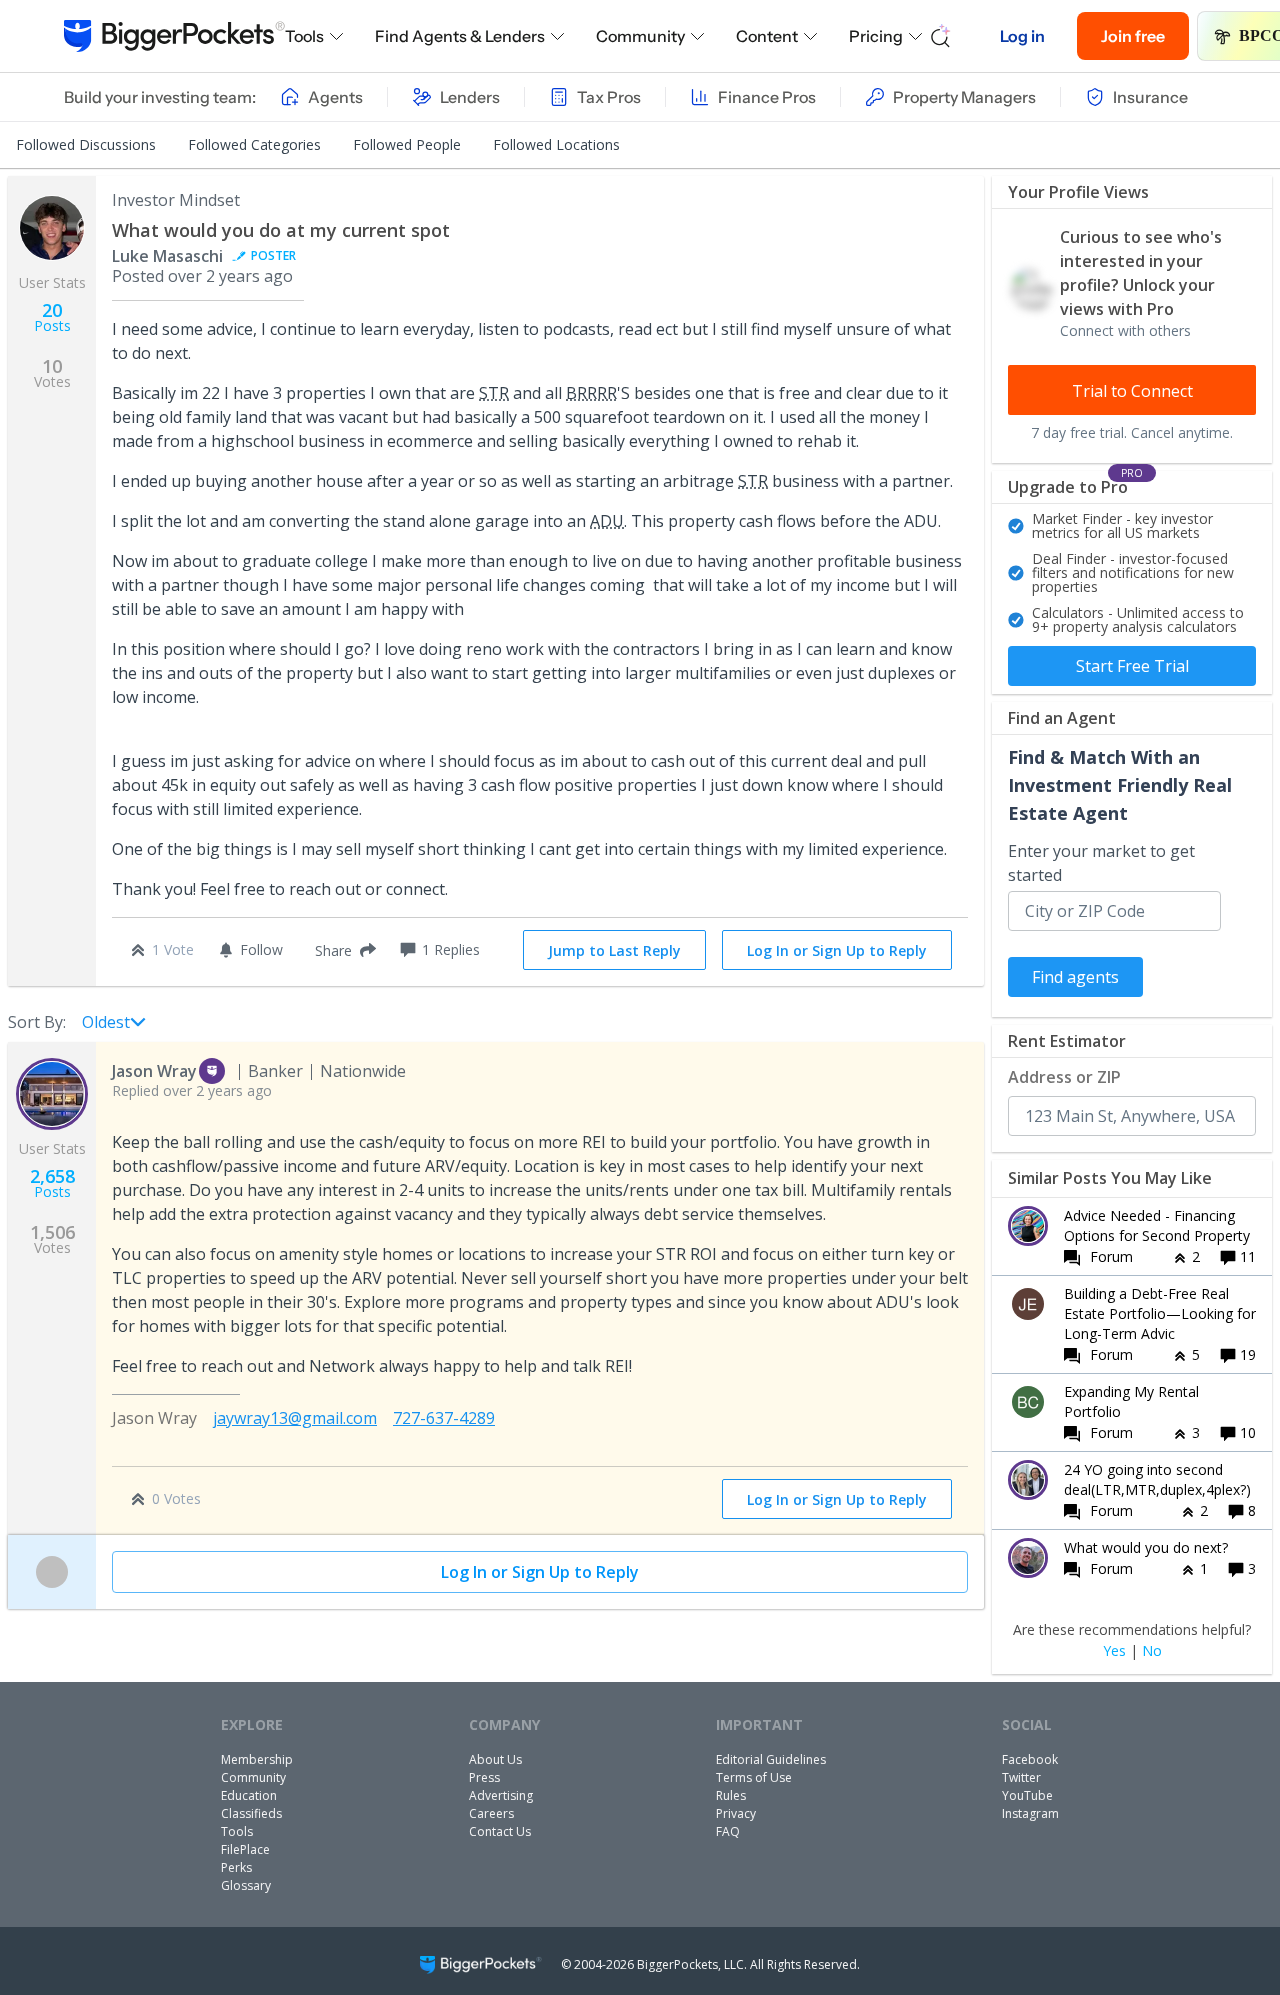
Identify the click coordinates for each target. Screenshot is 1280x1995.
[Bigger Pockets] (174, 36)
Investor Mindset (176, 200)
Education (249, 1795)
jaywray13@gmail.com (295, 1418)
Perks (236, 1867)
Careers (491, 1813)
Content (767, 36)
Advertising (501, 1795)
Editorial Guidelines (771, 1759)
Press (484, 1777)
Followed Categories (254, 144)
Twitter (1021, 1777)
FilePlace (245, 1849)
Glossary (246, 1885)
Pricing (876, 36)
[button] (341, 950)
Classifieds (251, 1813)
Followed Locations (556, 144)
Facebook (1030, 1759)
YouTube (1027, 1795)
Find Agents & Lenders (460, 36)
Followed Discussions (86, 144)
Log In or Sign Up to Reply (837, 950)
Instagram (1030, 1813)
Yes (1114, 1651)
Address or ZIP (1064, 1077)
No (1152, 1651)
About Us (495, 1759)
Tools (304, 36)
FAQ (728, 1831)
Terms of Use (754, 1777)
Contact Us (500, 1831)
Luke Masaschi (167, 256)
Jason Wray (154, 1071)
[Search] (941, 36)
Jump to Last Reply (614, 950)
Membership (257, 1759)
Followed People (407, 144)
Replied (192, 1090)
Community (640, 36)
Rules (731, 1795)
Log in (1022, 36)
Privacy (736, 1813)
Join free (1133, 36)
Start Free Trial (1132, 666)
